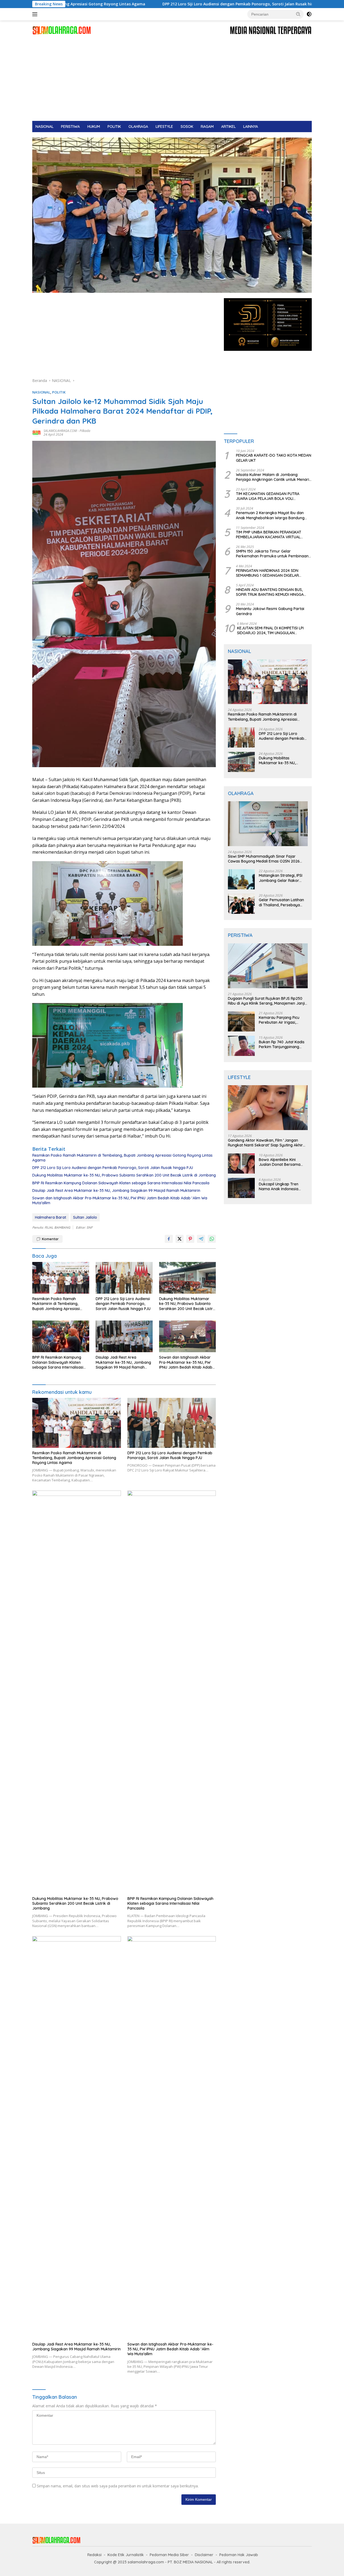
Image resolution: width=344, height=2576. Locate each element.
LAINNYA (251, 127)
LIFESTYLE (164, 127)
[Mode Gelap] (309, 14)
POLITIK (114, 127)
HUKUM (94, 127)
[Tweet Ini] (180, 1239)
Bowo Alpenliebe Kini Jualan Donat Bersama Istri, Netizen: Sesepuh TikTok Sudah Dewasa (280, 1162)
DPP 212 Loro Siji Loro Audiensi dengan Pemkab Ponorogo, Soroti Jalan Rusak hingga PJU (133, 4)
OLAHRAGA (138, 127)
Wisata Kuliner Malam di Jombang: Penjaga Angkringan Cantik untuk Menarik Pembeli (274, 477)
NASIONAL (44, 127)
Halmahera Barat (51, 1217)
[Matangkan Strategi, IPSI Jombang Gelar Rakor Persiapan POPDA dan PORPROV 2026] (241, 879)
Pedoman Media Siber (169, 2555)
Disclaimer (204, 2555)
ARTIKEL (228, 127)
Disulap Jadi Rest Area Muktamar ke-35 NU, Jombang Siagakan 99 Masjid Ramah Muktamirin (116, 1190)
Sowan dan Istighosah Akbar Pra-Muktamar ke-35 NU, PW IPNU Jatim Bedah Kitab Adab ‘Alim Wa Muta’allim (120, 1200)
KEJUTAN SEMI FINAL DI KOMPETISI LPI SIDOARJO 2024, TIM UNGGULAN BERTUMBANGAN (270, 630)
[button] (298, 14)
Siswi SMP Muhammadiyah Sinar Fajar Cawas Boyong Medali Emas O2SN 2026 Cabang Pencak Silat (264, 859)
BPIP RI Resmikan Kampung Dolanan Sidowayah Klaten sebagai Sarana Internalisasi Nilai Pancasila (121, 1183)
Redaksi (94, 2555)
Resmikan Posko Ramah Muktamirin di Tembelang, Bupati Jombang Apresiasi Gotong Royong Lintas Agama (122, 1158)
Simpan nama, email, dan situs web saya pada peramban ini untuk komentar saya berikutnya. (118, 2486)
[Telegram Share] (201, 1239)
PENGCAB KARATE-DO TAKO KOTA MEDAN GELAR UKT (274, 458)
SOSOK (187, 127)
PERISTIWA (70, 127)
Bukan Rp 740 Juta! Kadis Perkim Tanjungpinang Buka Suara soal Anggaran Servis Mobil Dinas (283, 1044)
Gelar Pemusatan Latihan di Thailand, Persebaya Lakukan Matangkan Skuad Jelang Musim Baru (282, 902)
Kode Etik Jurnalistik (126, 2555)
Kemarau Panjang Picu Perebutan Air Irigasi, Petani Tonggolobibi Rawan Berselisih (279, 1020)
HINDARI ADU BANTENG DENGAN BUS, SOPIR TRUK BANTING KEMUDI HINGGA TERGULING (270, 592)
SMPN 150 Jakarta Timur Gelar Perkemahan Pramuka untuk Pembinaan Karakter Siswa (272, 554)
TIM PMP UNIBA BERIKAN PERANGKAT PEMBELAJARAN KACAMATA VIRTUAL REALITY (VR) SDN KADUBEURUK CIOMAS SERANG (272, 535)
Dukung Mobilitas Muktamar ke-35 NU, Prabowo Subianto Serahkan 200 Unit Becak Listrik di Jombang (124, 1175)
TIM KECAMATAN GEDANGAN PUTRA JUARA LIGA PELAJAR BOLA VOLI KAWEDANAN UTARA (268, 496)
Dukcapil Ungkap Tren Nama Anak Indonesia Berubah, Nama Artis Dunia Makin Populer (283, 1186)
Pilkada (85, 431)
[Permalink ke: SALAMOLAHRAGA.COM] (37, 432)
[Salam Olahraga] (62, 30)
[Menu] (36, 14)
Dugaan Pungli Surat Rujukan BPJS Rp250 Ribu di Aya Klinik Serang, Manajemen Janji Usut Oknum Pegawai (266, 1001)
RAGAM (207, 127)
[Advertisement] (172, 81)
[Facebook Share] (169, 1239)
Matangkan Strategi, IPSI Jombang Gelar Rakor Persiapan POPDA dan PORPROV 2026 (281, 878)
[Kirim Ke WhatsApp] (212, 1239)
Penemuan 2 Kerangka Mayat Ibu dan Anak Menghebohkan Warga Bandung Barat (270, 515)
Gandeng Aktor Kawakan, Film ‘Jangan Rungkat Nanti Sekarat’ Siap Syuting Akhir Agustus (265, 1143)
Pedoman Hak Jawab (239, 2555)
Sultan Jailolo (85, 1217)
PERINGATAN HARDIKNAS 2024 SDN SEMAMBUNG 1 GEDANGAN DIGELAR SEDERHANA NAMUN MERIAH (267, 573)
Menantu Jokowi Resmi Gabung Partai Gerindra (270, 611)
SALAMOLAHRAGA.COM (60, 431)
